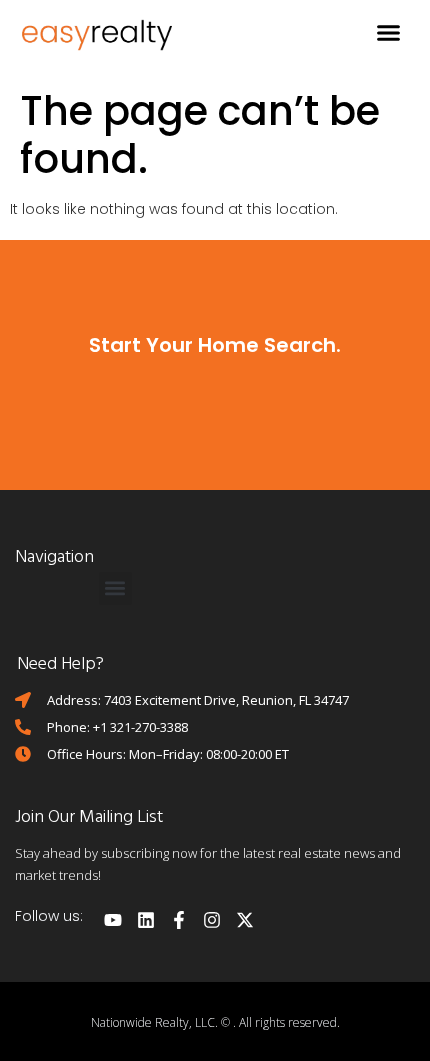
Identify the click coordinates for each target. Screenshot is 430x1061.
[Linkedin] (146, 920)
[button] (389, 33)
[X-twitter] (245, 920)
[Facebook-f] (179, 920)
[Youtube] (113, 920)
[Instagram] (212, 920)
